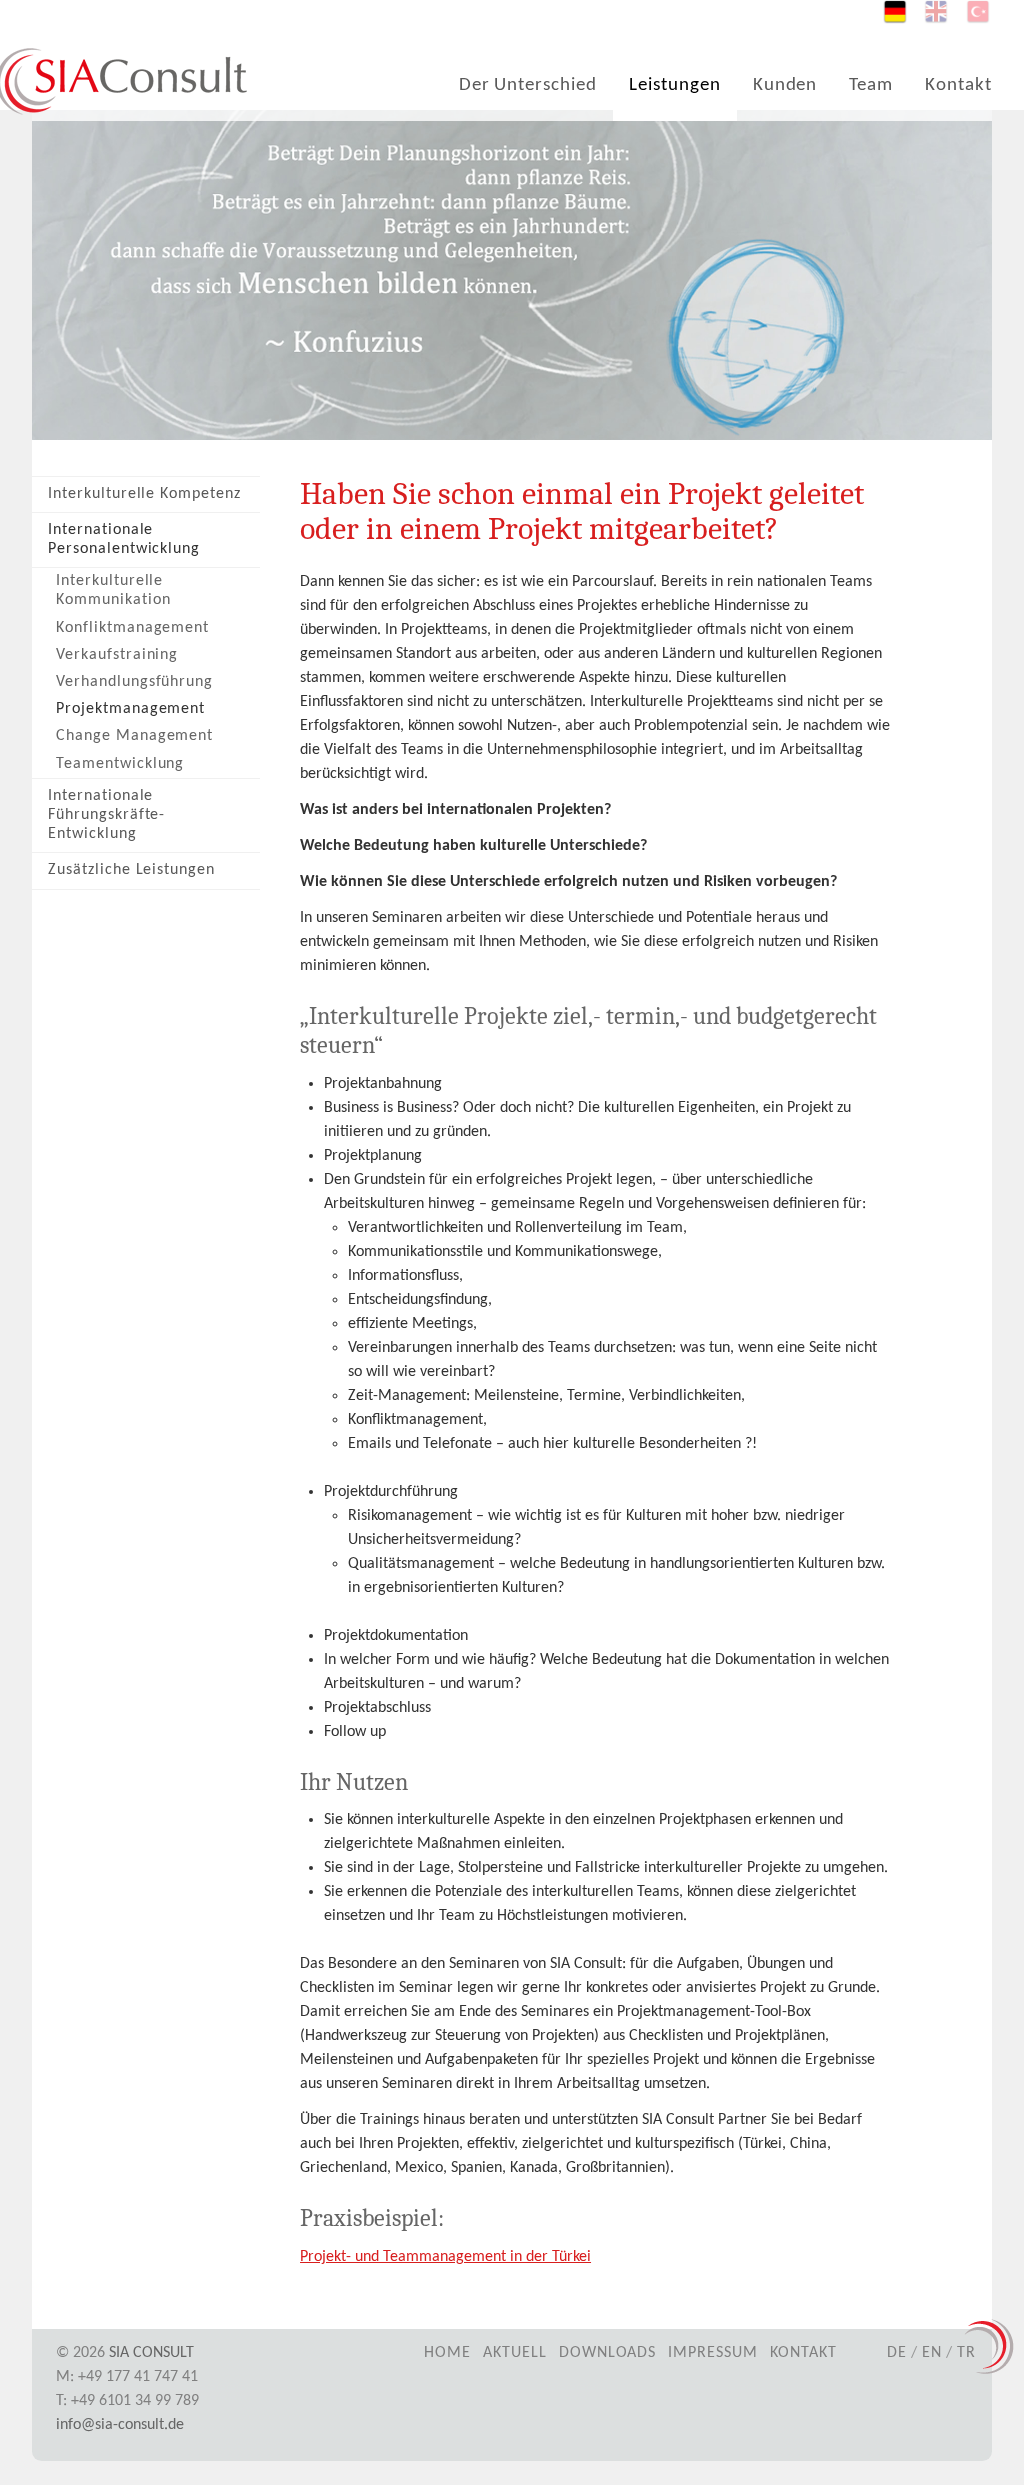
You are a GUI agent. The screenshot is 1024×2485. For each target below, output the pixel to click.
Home (447, 2353)
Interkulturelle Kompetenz (144, 494)
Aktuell (515, 2353)
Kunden (785, 85)
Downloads (608, 2353)
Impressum (713, 2353)
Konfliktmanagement (132, 628)
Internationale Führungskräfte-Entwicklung (106, 815)
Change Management (134, 736)
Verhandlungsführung (134, 682)
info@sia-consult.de (120, 2425)
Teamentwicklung (120, 764)
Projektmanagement (130, 709)
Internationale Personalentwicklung (124, 539)
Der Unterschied (528, 85)
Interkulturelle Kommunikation (113, 590)
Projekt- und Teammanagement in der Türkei (445, 2257)
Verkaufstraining (117, 655)
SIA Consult (151, 2353)
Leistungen (675, 85)
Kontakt (958, 85)
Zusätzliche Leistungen (131, 870)
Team (871, 85)
